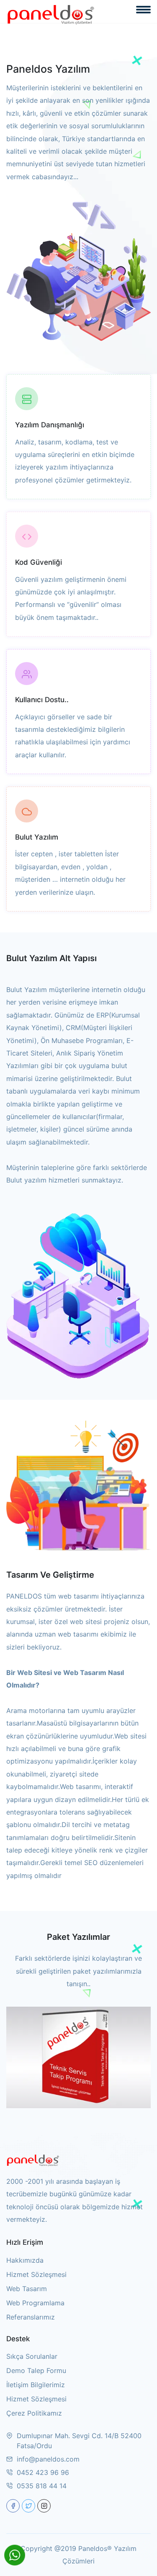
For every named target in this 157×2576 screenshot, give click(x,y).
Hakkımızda (25, 2260)
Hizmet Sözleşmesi (36, 2274)
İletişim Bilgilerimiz (36, 2385)
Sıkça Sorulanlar (32, 2356)
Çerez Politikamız (34, 2413)
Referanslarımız (31, 2317)
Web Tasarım (27, 2289)
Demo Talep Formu (36, 2370)
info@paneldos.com (48, 2459)
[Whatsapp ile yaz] (15, 2555)
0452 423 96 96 (43, 2472)
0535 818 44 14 (42, 2486)
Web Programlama (35, 2303)
